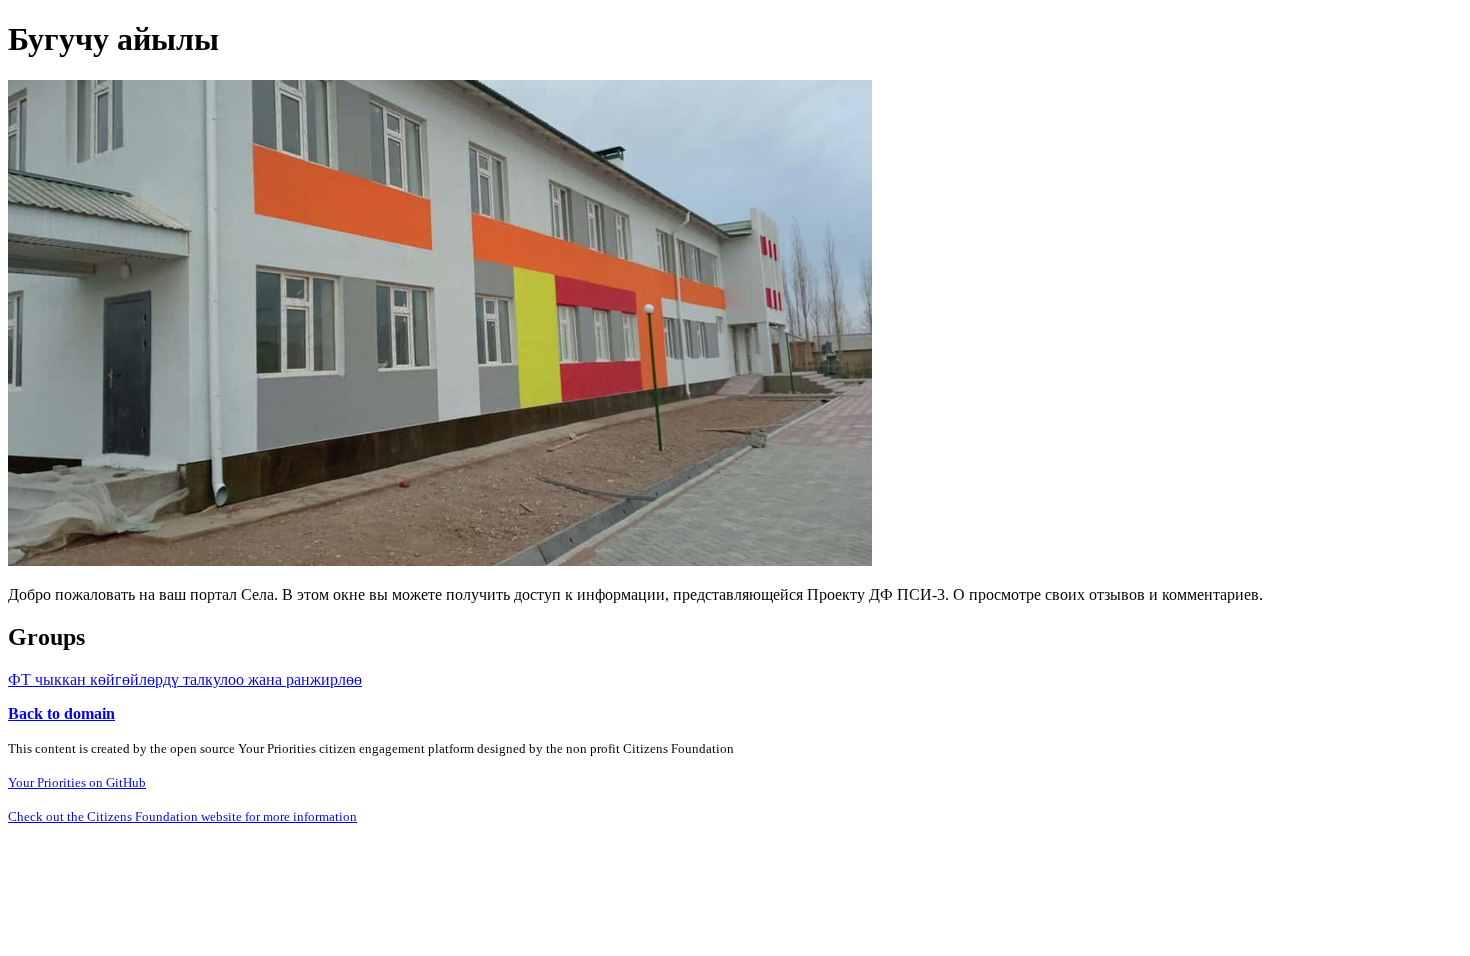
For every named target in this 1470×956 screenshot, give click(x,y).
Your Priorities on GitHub (77, 782)
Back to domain (61, 713)
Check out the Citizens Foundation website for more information (182, 816)
